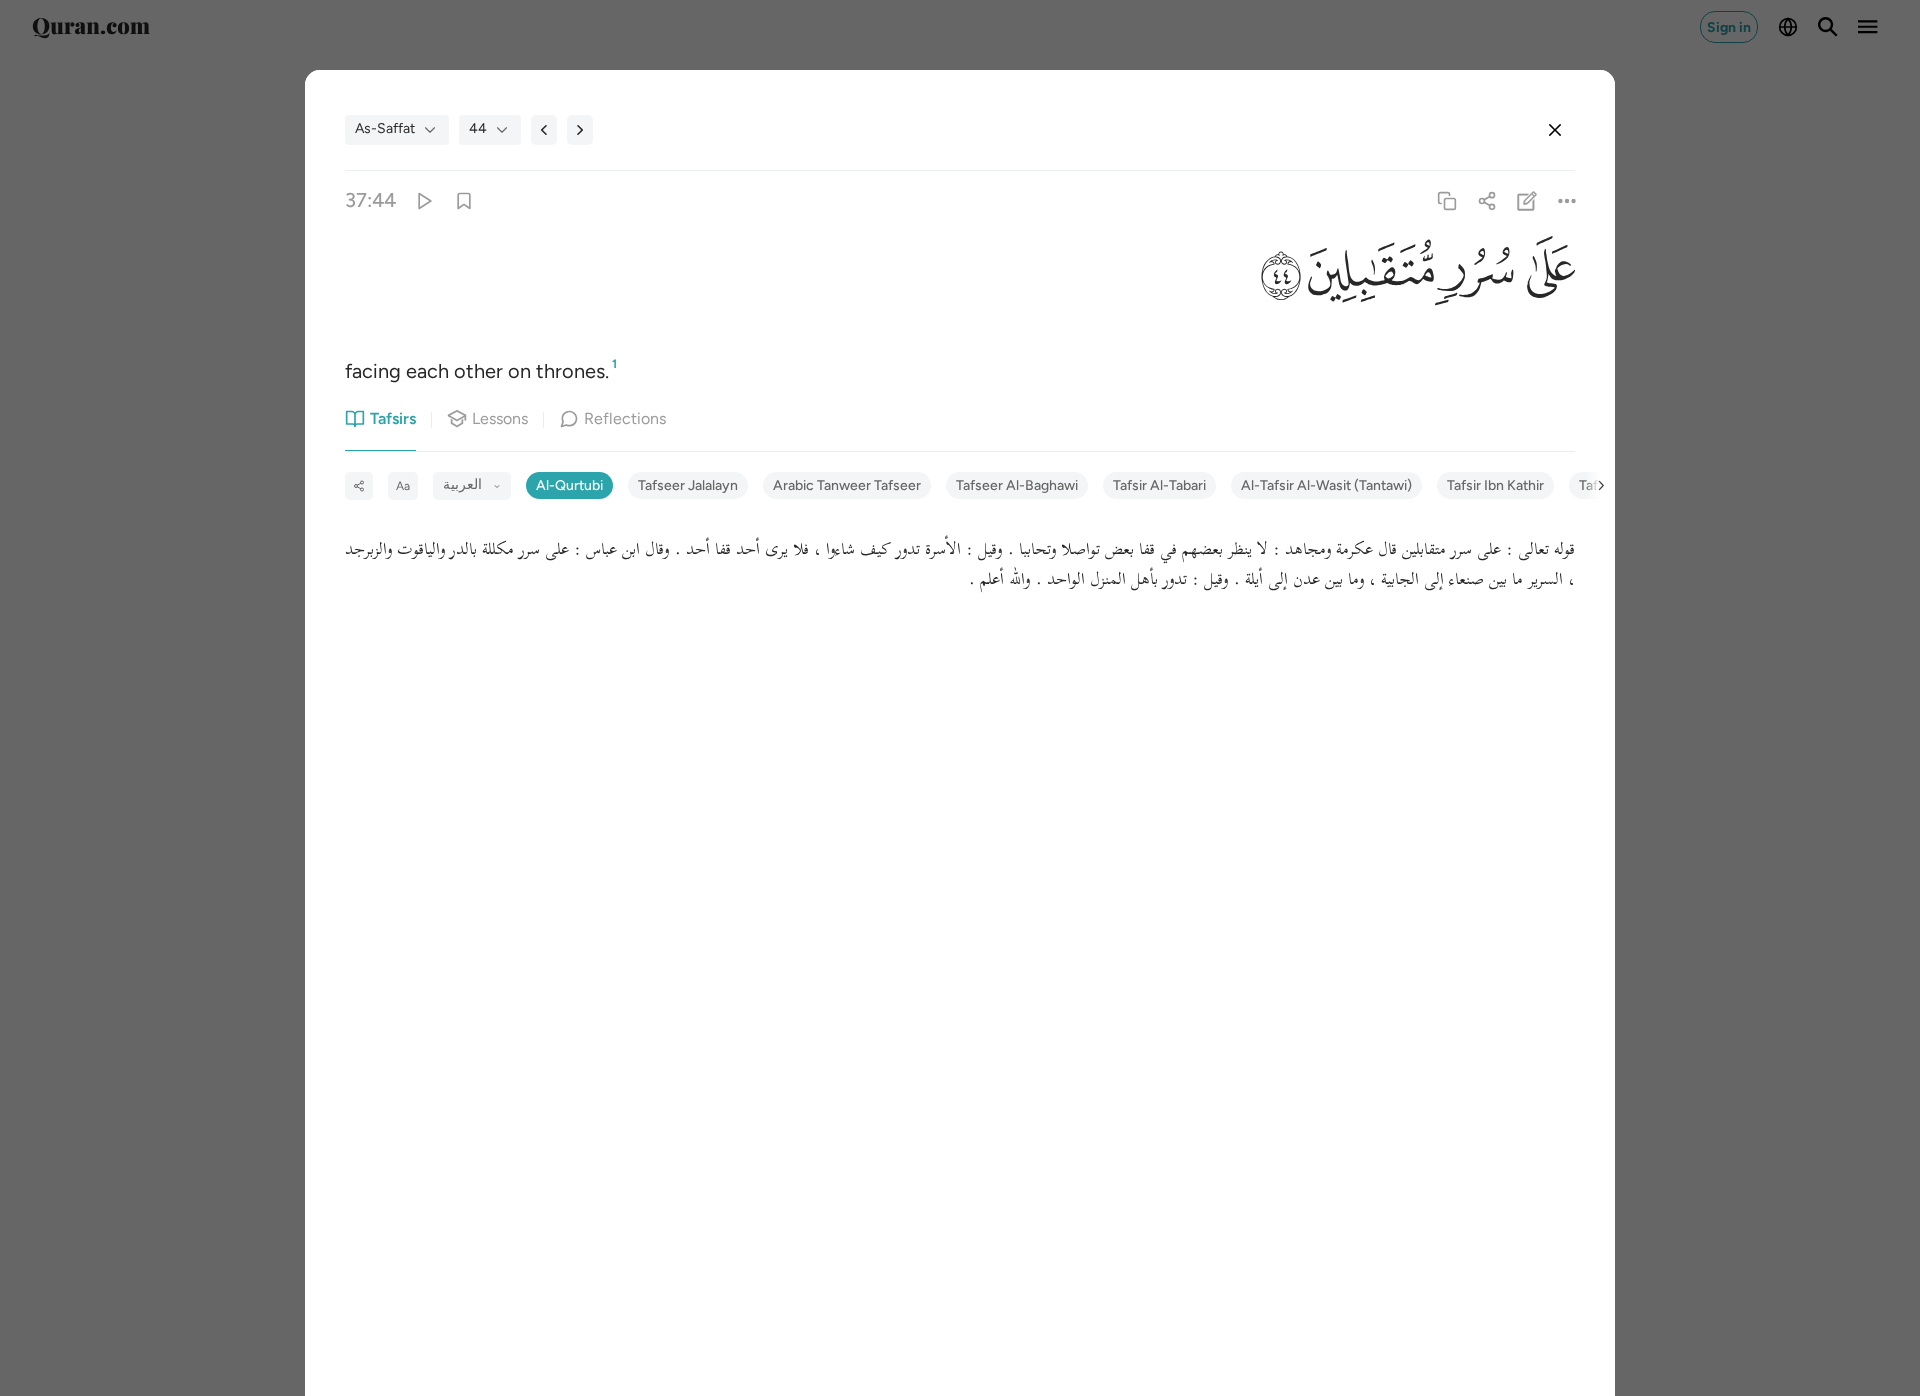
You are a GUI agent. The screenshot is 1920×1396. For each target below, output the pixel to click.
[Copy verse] (1446, 200)
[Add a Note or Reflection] (1527, 200)
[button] (1544, 274)
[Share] (1486, 200)
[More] (1567, 200)
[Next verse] (580, 130)
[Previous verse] (544, 130)
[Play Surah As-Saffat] (423, 200)
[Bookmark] (463, 200)
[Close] (1555, 130)
